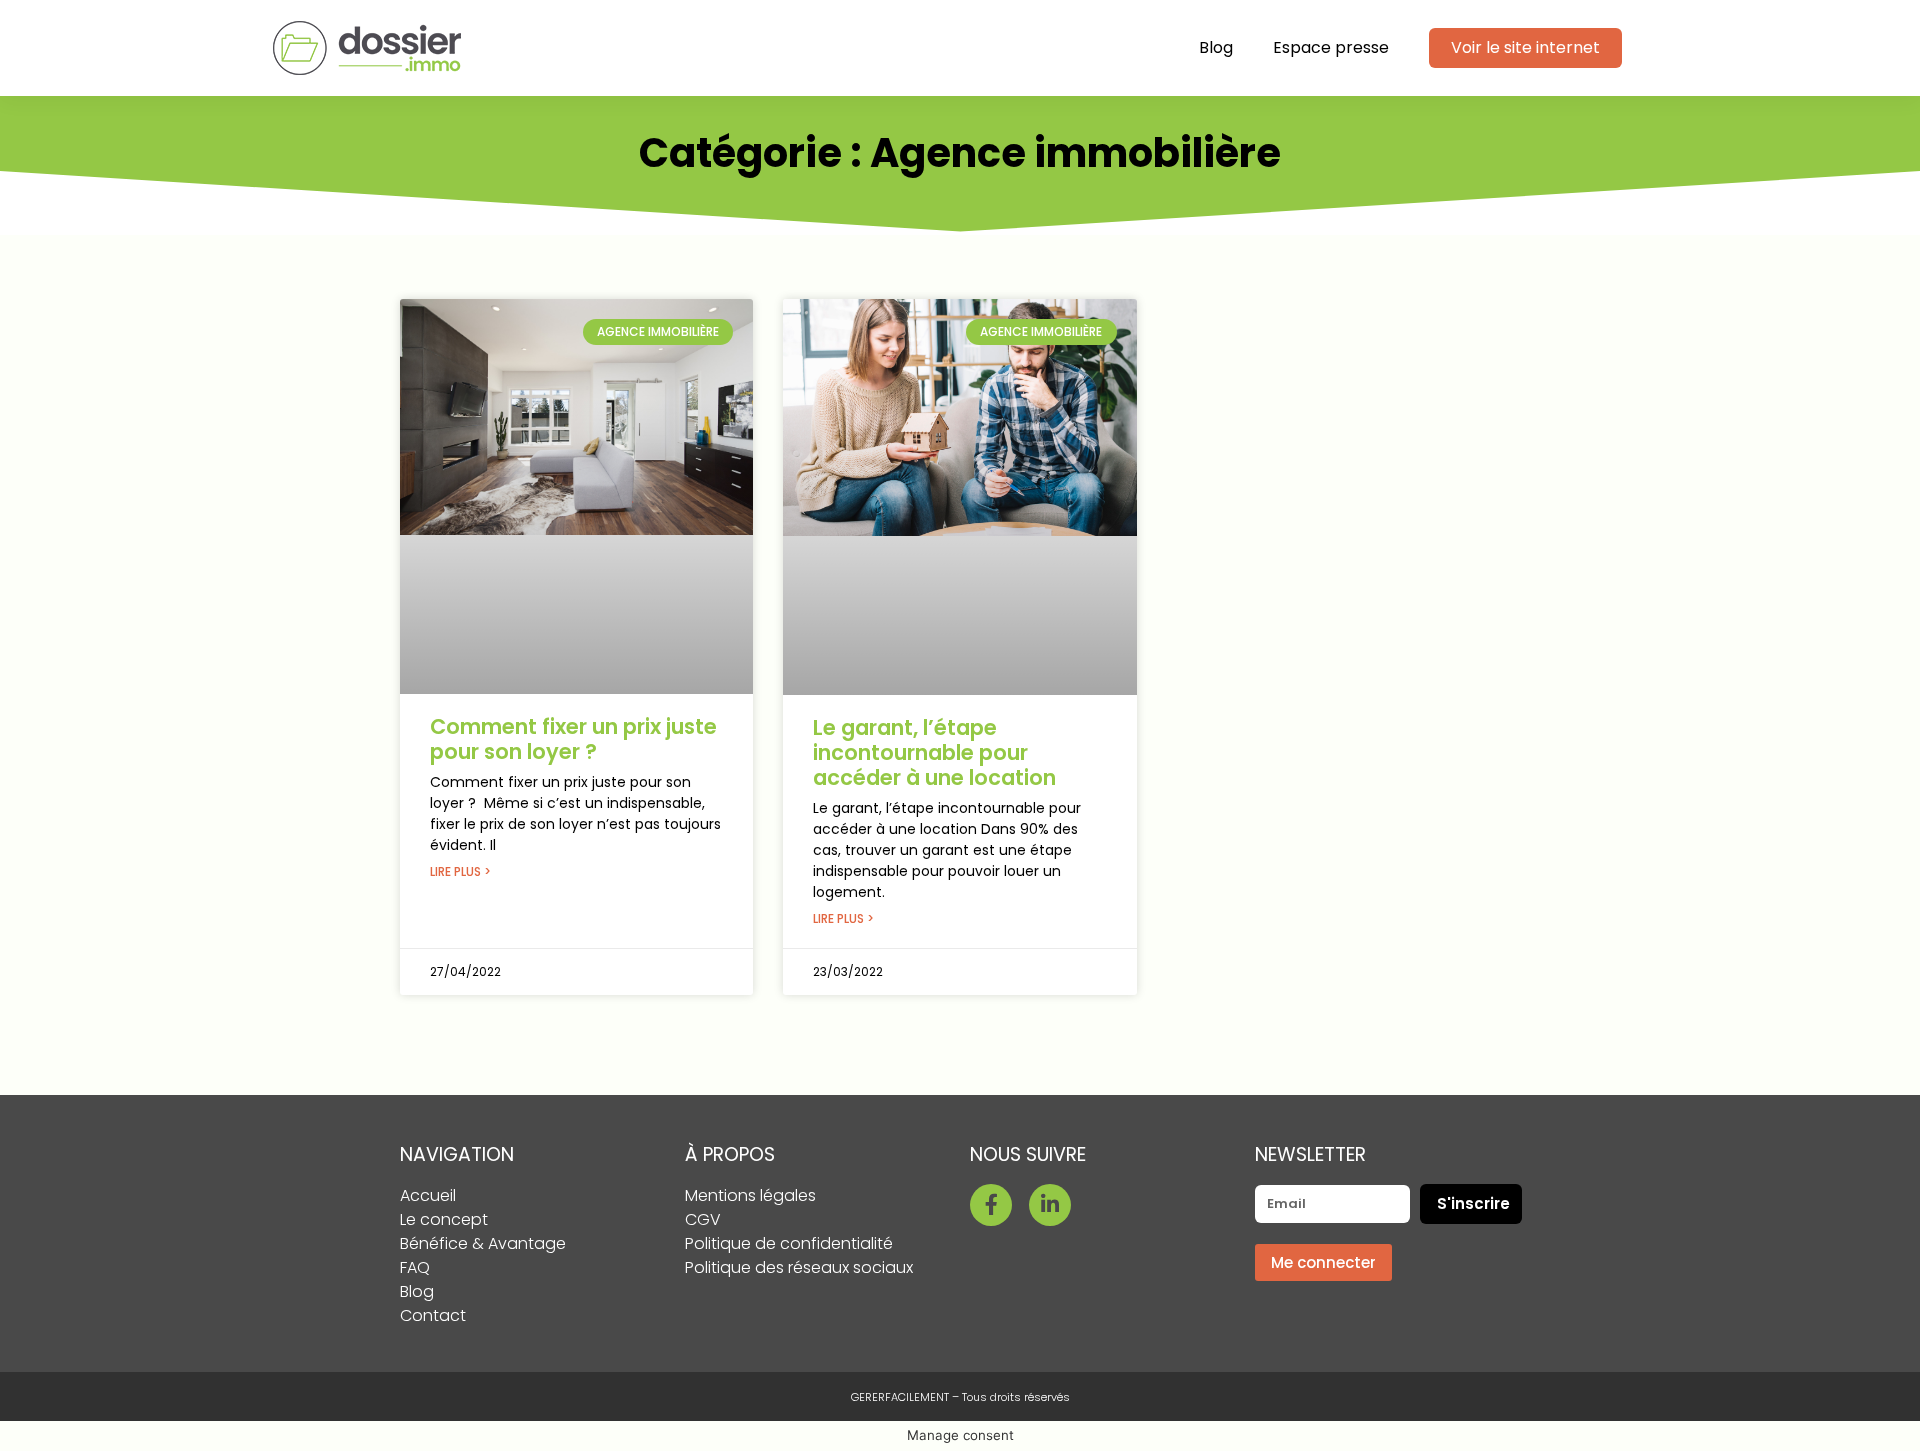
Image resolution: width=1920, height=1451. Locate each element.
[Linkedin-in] (1050, 1205)
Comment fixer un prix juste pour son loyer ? (573, 739)
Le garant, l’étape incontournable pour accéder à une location (934, 752)
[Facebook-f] (991, 1205)
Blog (1216, 47)
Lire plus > (460, 871)
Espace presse (1331, 47)
